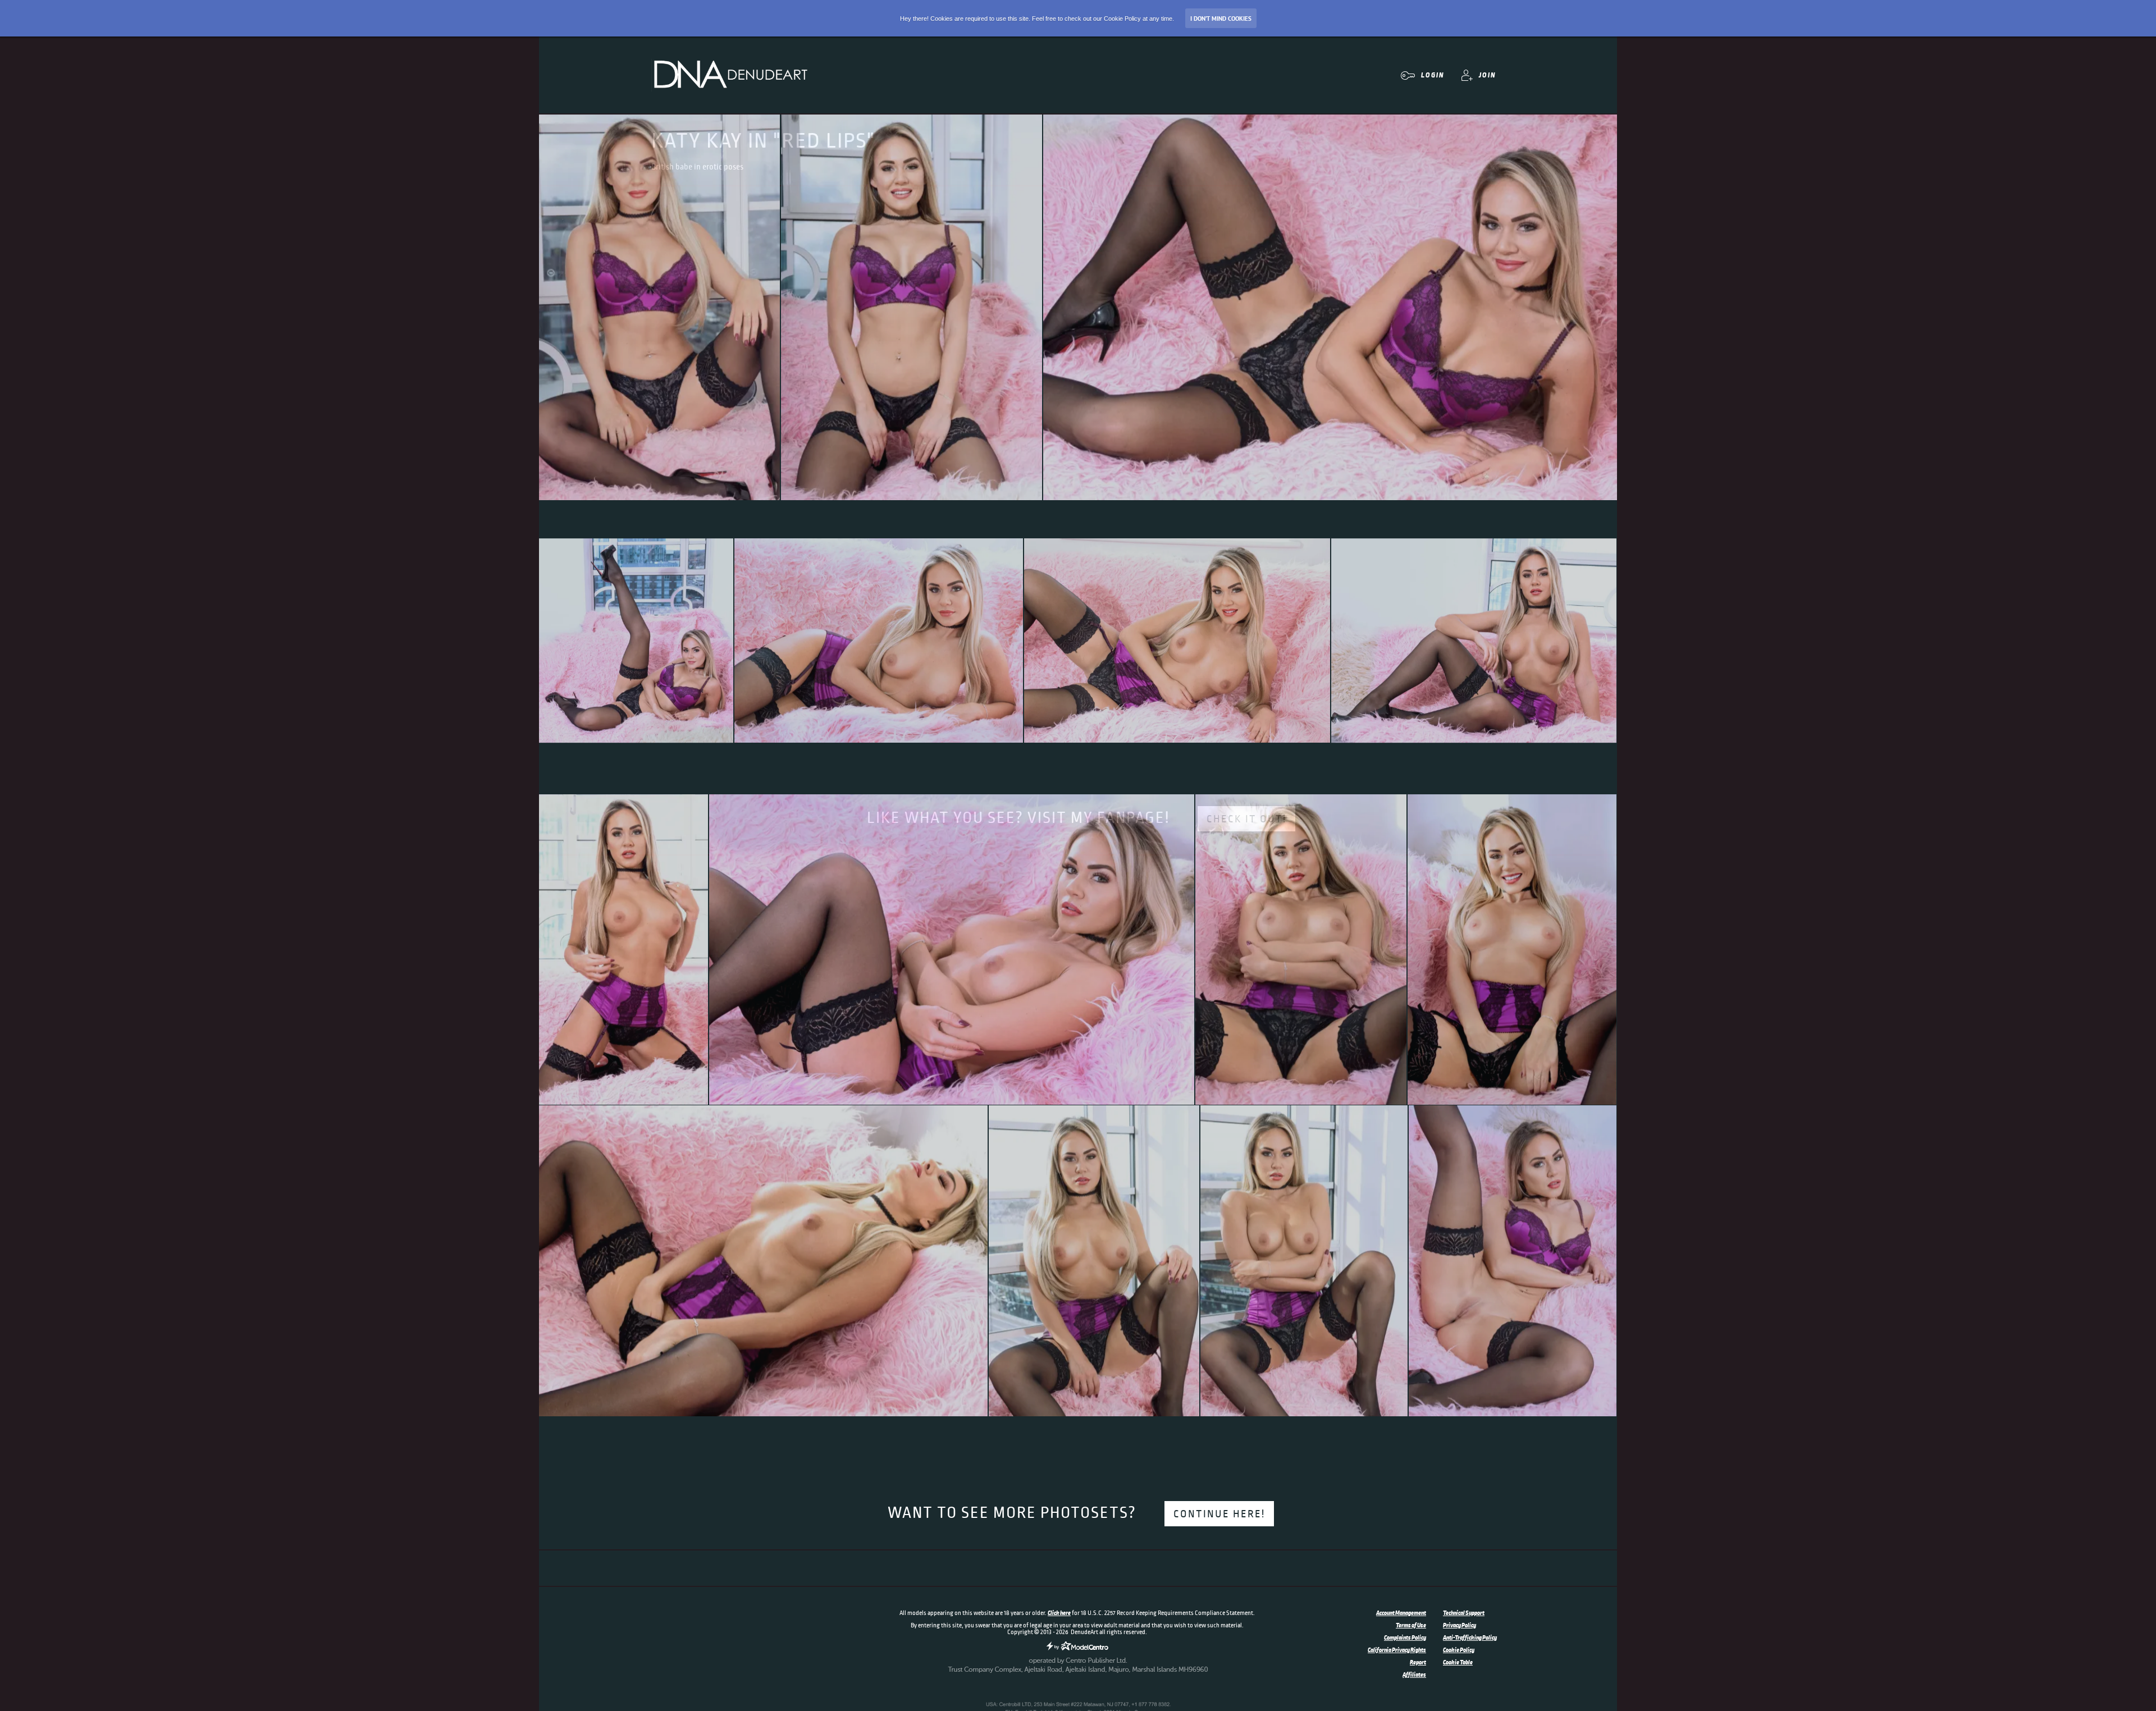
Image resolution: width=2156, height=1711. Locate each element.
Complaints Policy (1405, 1637)
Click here (1059, 1613)
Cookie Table (1458, 1662)
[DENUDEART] (730, 75)
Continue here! (1219, 1514)
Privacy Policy (1460, 1625)
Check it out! (1246, 819)
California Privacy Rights (1397, 1650)
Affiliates (1414, 1675)
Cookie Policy (1459, 1650)
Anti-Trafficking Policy (1470, 1637)
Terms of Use (1411, 1625)
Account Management (1401, 1613)
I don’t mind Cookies (1221, 19)
